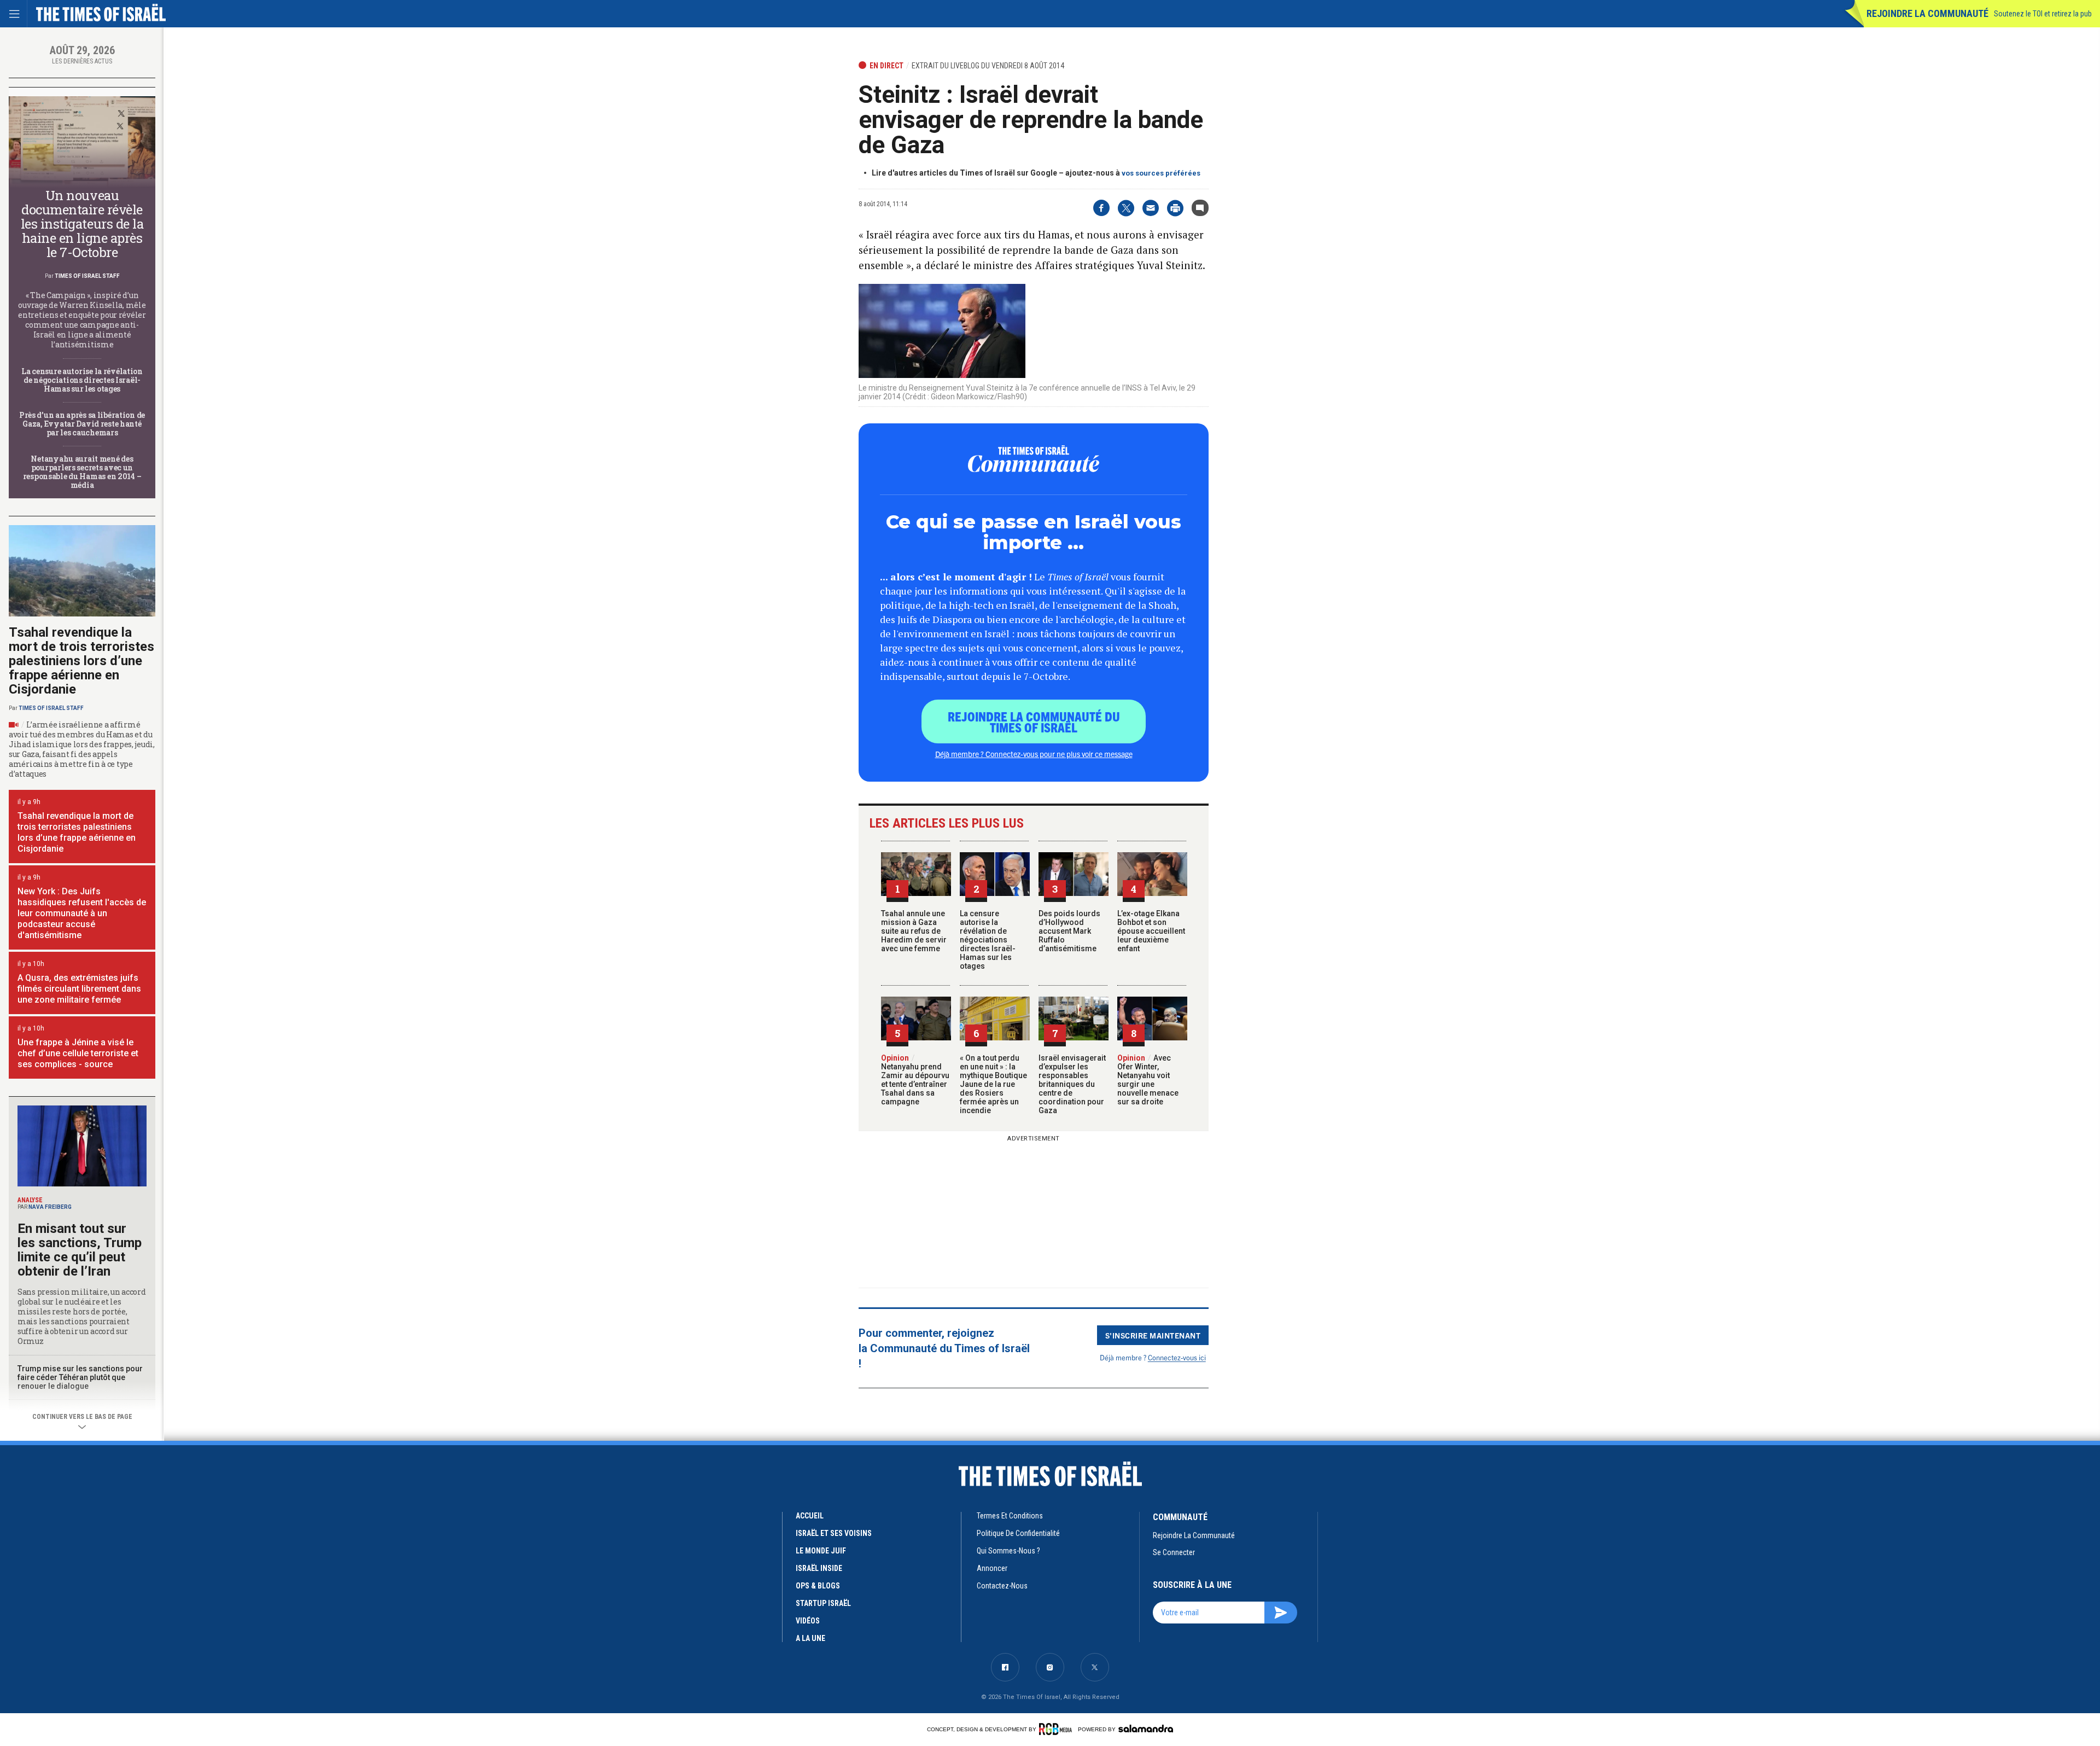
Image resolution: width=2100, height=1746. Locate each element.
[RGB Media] (1057, 1729)
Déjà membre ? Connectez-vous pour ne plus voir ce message (1034, 754)
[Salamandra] (1146, 1728)
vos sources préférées (1161, 173)
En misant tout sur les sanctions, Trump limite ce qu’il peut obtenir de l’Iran (80, 1250)
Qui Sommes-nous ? (1008, 1551)
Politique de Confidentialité (1018, 1533)
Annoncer (992, 1568)
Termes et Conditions (1010, 1516)
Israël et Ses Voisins (834, 1533)
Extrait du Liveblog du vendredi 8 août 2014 (988, 66)
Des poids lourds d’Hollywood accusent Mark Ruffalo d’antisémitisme (1069, 931)
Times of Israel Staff (87, 276)
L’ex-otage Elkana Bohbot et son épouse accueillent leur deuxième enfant (1151, 931)
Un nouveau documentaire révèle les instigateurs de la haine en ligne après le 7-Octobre (82, 224)
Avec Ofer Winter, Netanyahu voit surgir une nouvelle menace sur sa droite (1148, 1080)
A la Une (810, 1638)
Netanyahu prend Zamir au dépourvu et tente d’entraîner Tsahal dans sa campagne (915, 1080)
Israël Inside (819, 1568)
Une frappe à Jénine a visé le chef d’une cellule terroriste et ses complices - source (78, 1053)
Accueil (810, 1516)
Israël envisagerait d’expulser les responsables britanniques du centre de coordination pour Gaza (1072, 1084)
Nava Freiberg (50, 1207)
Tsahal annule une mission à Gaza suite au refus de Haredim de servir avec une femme (914, 931)
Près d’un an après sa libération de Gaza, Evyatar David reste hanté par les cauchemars (82, 424)
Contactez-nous (1002, 1586)
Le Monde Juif (821, 1551)
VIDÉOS (808, 1621)
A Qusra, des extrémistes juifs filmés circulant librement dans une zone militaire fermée (79, 989)
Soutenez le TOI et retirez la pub (2043, 14)
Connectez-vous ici (1177, 1357)
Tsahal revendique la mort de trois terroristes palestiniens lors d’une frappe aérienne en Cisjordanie (81, 661)
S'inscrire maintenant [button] (1153, 1335)
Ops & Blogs (818, 1586)
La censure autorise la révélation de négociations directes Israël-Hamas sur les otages (988, 940)
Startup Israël (823, 1603)
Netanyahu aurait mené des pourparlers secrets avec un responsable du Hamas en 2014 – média (82, 472)
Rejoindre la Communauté (1927, 13)
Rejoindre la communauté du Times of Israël (1034, 721)
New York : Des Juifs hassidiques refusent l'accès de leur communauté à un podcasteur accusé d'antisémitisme (82, 913)
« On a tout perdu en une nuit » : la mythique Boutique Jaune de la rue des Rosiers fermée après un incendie (993, 1084)
